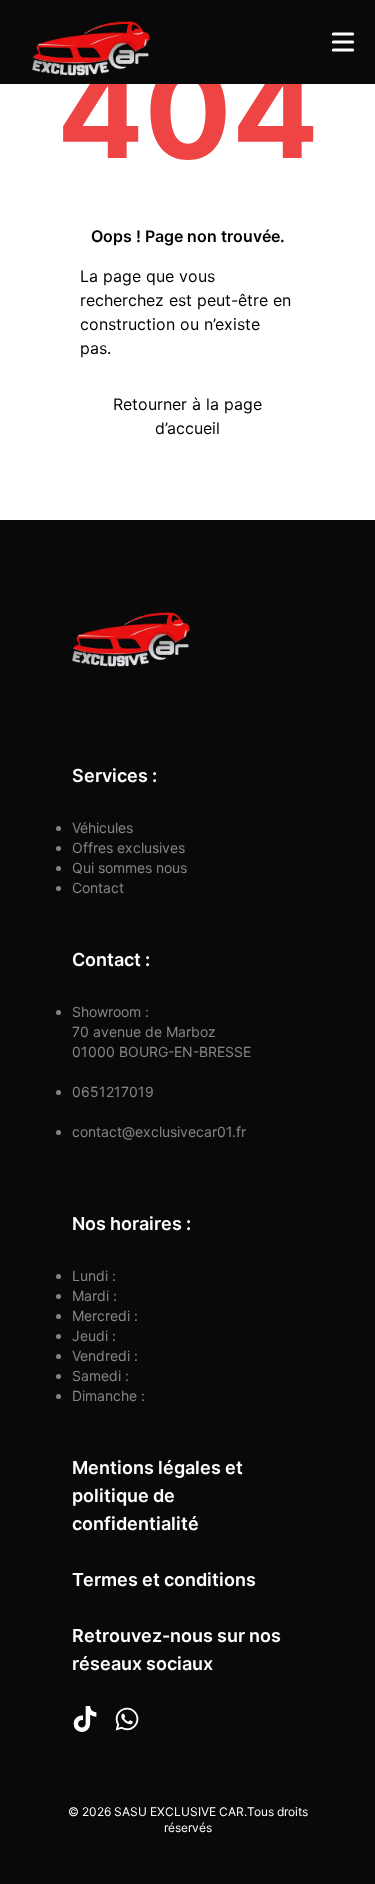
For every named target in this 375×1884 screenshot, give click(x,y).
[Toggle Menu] (343, 42)
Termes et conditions (164, 1579)
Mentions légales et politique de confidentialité (157, 1495)
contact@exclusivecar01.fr (159, 1131)
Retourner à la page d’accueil (187, 416)
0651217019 (113, 1091)
